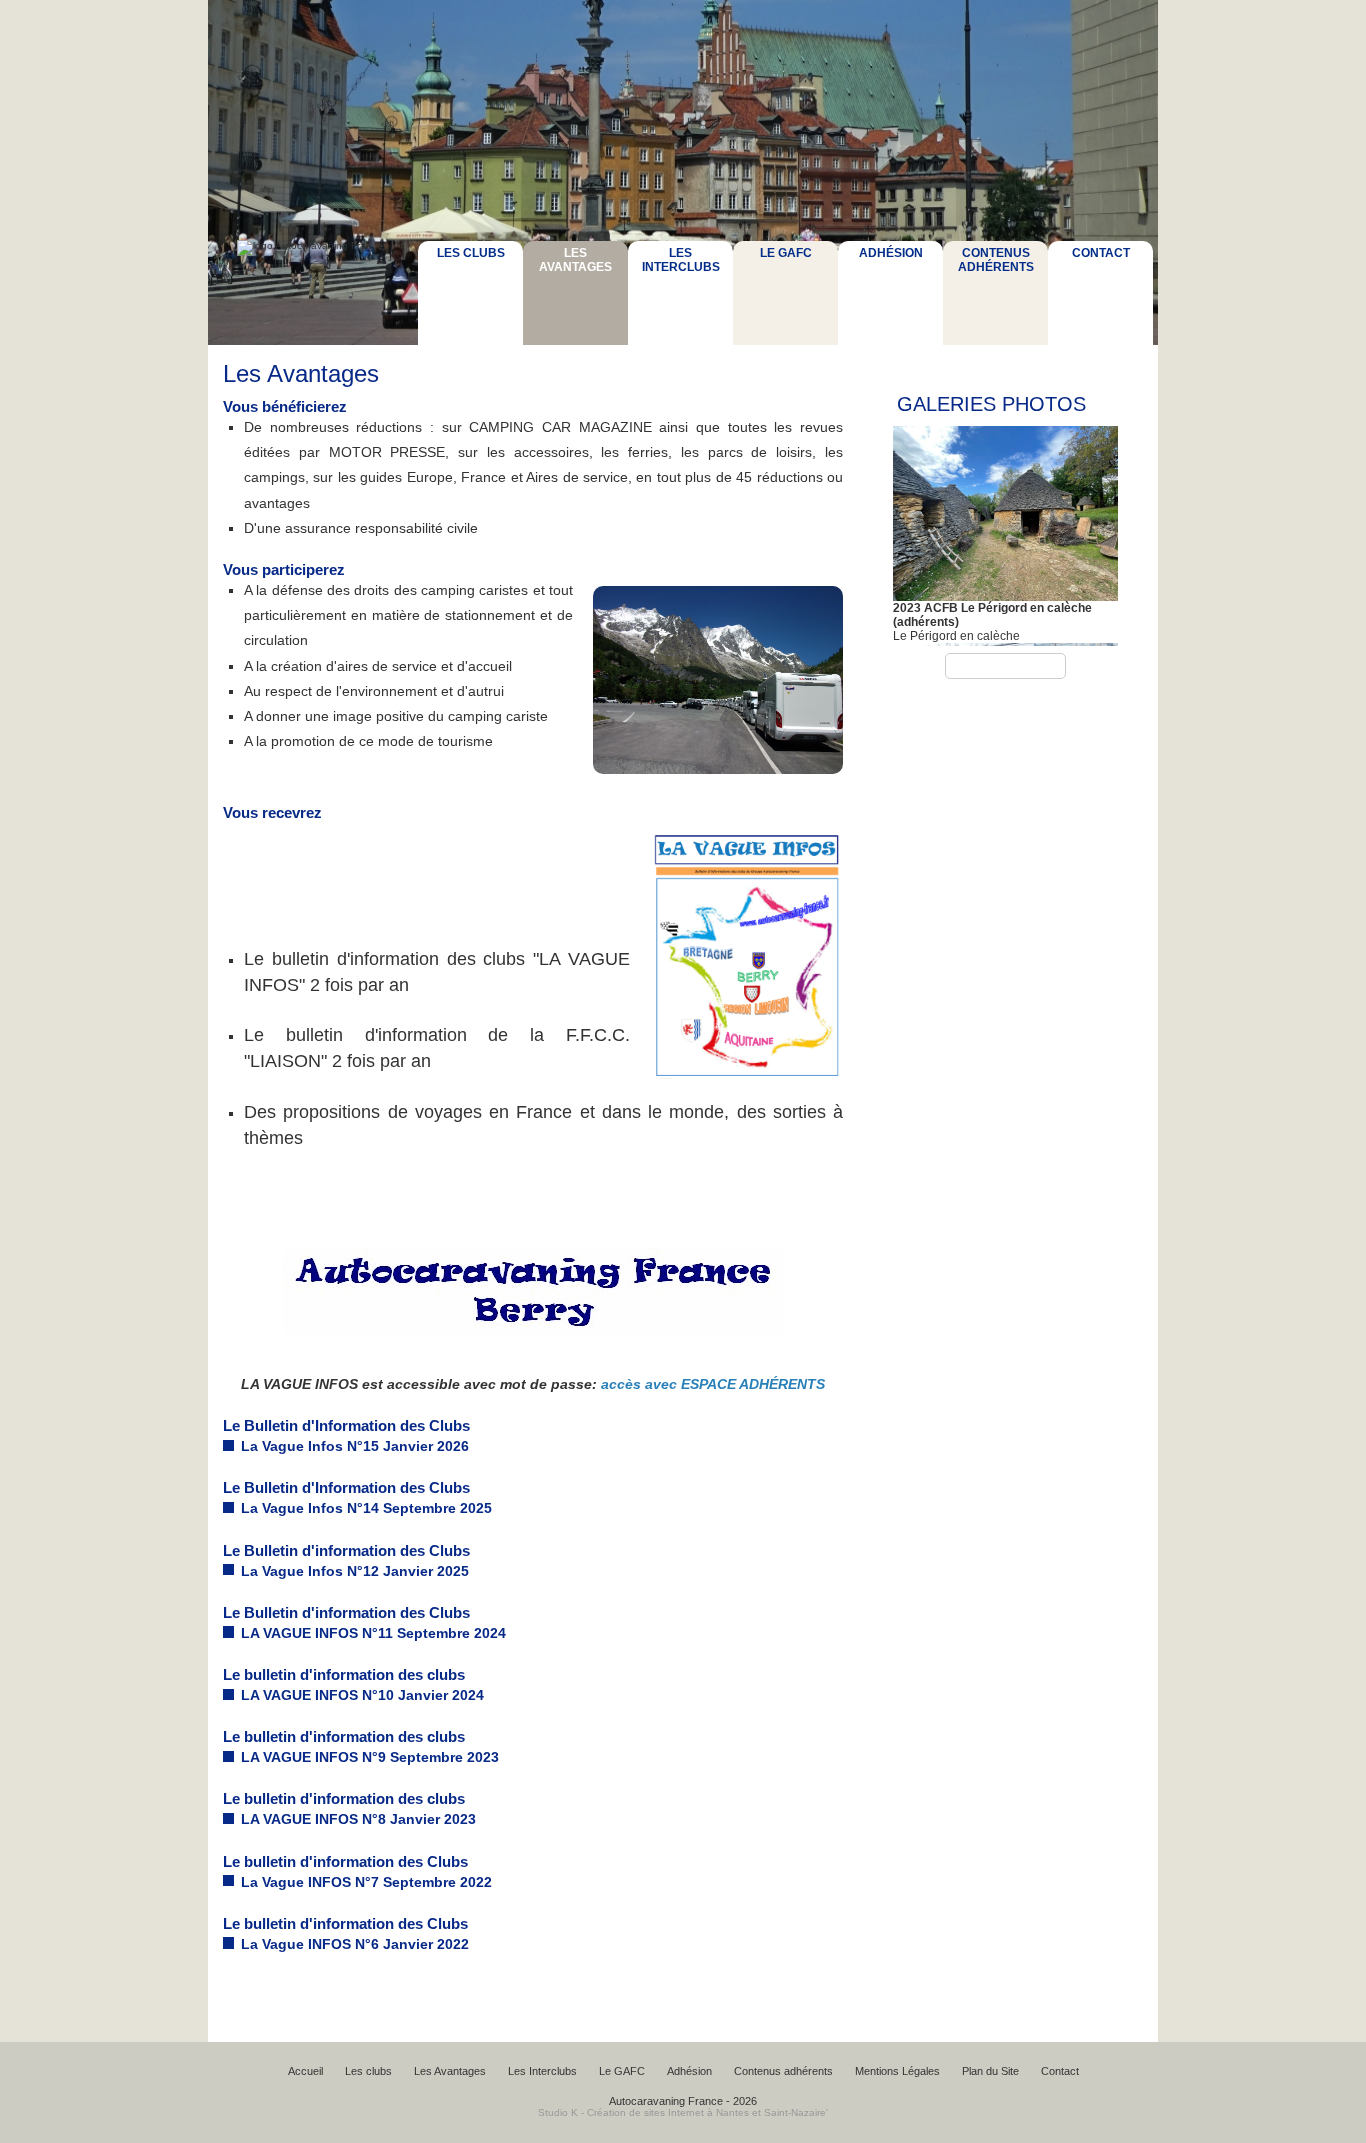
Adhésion (689, 2071)
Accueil (305, 2071)
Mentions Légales (897, 2071)
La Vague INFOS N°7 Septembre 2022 (366, 1882)
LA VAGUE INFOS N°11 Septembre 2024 (373, 1633)
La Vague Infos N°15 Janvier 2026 (355, 1446)
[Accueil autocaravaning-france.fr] (309, 294)
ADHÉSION (891, 253)
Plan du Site (990, 2071)
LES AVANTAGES (575, 260)
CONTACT (1101, 253)
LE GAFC (786, 253)
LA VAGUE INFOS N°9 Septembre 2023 (370, 1757)
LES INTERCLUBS (681, 260)
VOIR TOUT (1005, 666)
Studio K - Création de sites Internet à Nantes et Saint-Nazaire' (683, 2112)
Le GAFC (622, 2071)
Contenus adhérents (783, 2071)
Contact (1060, 2071)
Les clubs (368, 2071)
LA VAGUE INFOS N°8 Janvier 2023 (358, 1819)
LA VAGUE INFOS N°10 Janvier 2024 (362, 1695)
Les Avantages (450, 2071)
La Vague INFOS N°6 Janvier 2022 (355, 1944)
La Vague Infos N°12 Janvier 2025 (355, 1571)
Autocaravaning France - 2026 (683, 2101)
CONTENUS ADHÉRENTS (996, 260)
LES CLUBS (471, 253)
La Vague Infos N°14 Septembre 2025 (366, 1508)
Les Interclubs (542, 2071)
